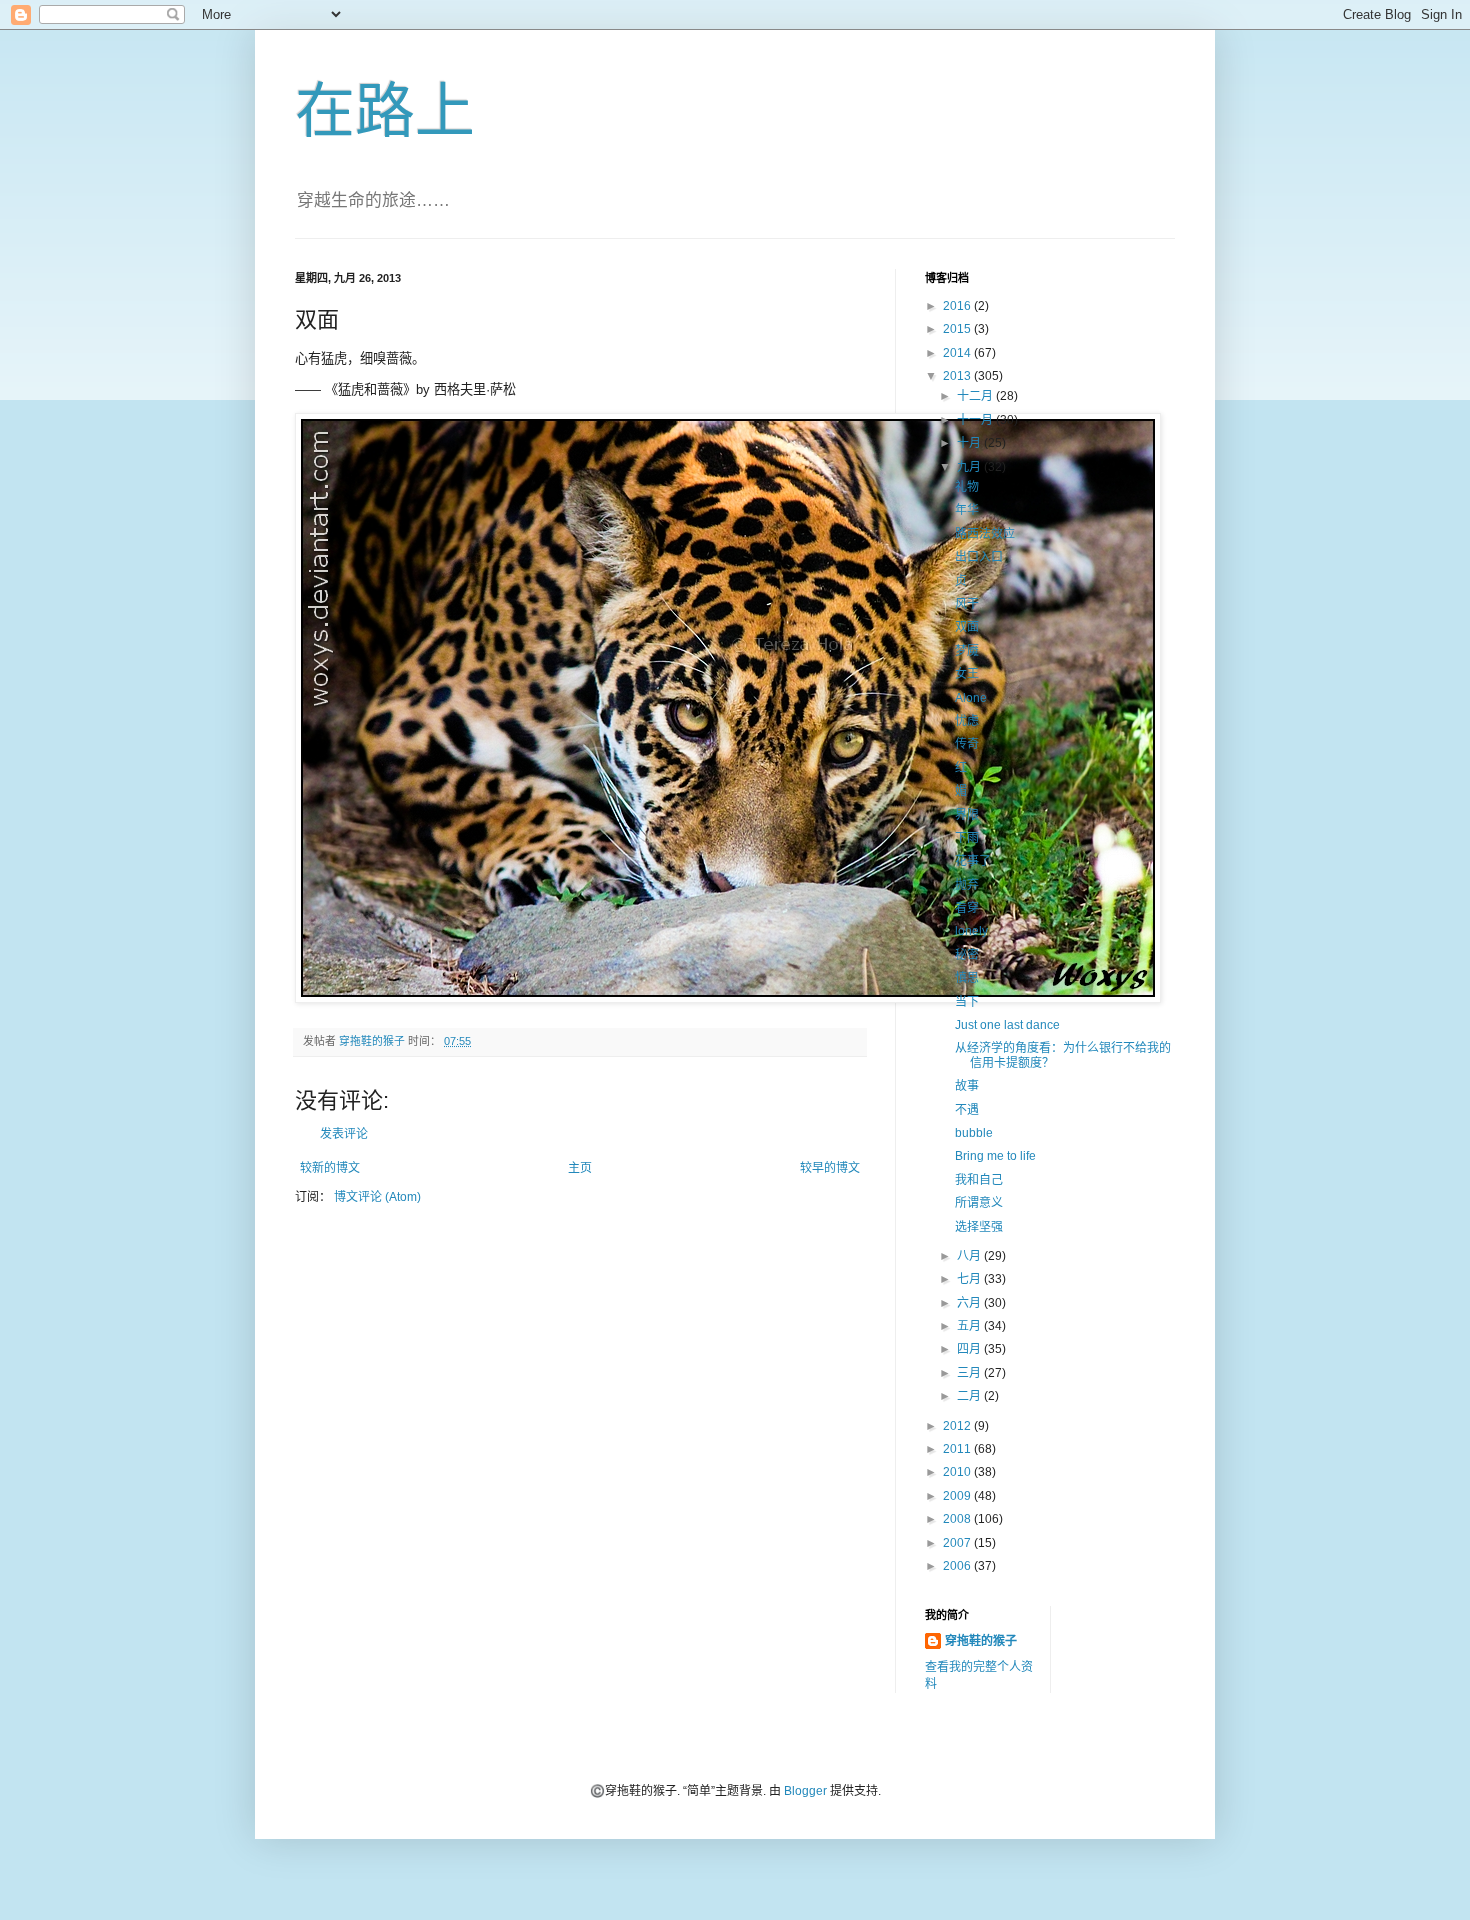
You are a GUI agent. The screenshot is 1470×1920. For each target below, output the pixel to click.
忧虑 (967, 721)
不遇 (967, 1110)
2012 (958, 1426)
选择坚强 (979, 1227)
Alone (971, 698)
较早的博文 (830, 1168)
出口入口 (979, 557)
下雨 (967, 838)
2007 (958, 1543)
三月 (970, 1373)
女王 (967, 674)
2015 (958, 329)
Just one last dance (1007, 1025)
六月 (970, 1303)
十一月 (976, 420)
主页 (580, 1168)
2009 (958, 1496)
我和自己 (979, 1180)
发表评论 (344, 1134)
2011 (958, 1449)
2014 (958, 353)
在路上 (385, 111)
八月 (970, 1256)
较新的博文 (330, 1168)
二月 (970, 1396)
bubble (974, 1133)
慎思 (967, 978)
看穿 (967, 908)
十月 (970, 443)
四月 (970, 1349)
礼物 (967, 487)
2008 (958, 1519)
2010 (958, 1472)
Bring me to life (995, 1156)
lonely (971, 931)
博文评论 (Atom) (377, 1197)
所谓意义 (979, 1203)
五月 (970, 1326)
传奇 (967, 744)
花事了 (973, 861)
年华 (967, 510)
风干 (967, 604)
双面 (967, 627)
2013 (958, 376)
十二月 (976, 396)
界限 (967, 815)
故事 (967, 1086)
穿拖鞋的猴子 (981, 1641)
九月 (970, 467)
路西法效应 (985, 534)
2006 (958, 1566)
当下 (967, 1002)
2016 (958, 306)
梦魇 (967, 651)
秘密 (967, 955)
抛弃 (967, 885)
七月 (970, 1279)
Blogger (805, 1791)
